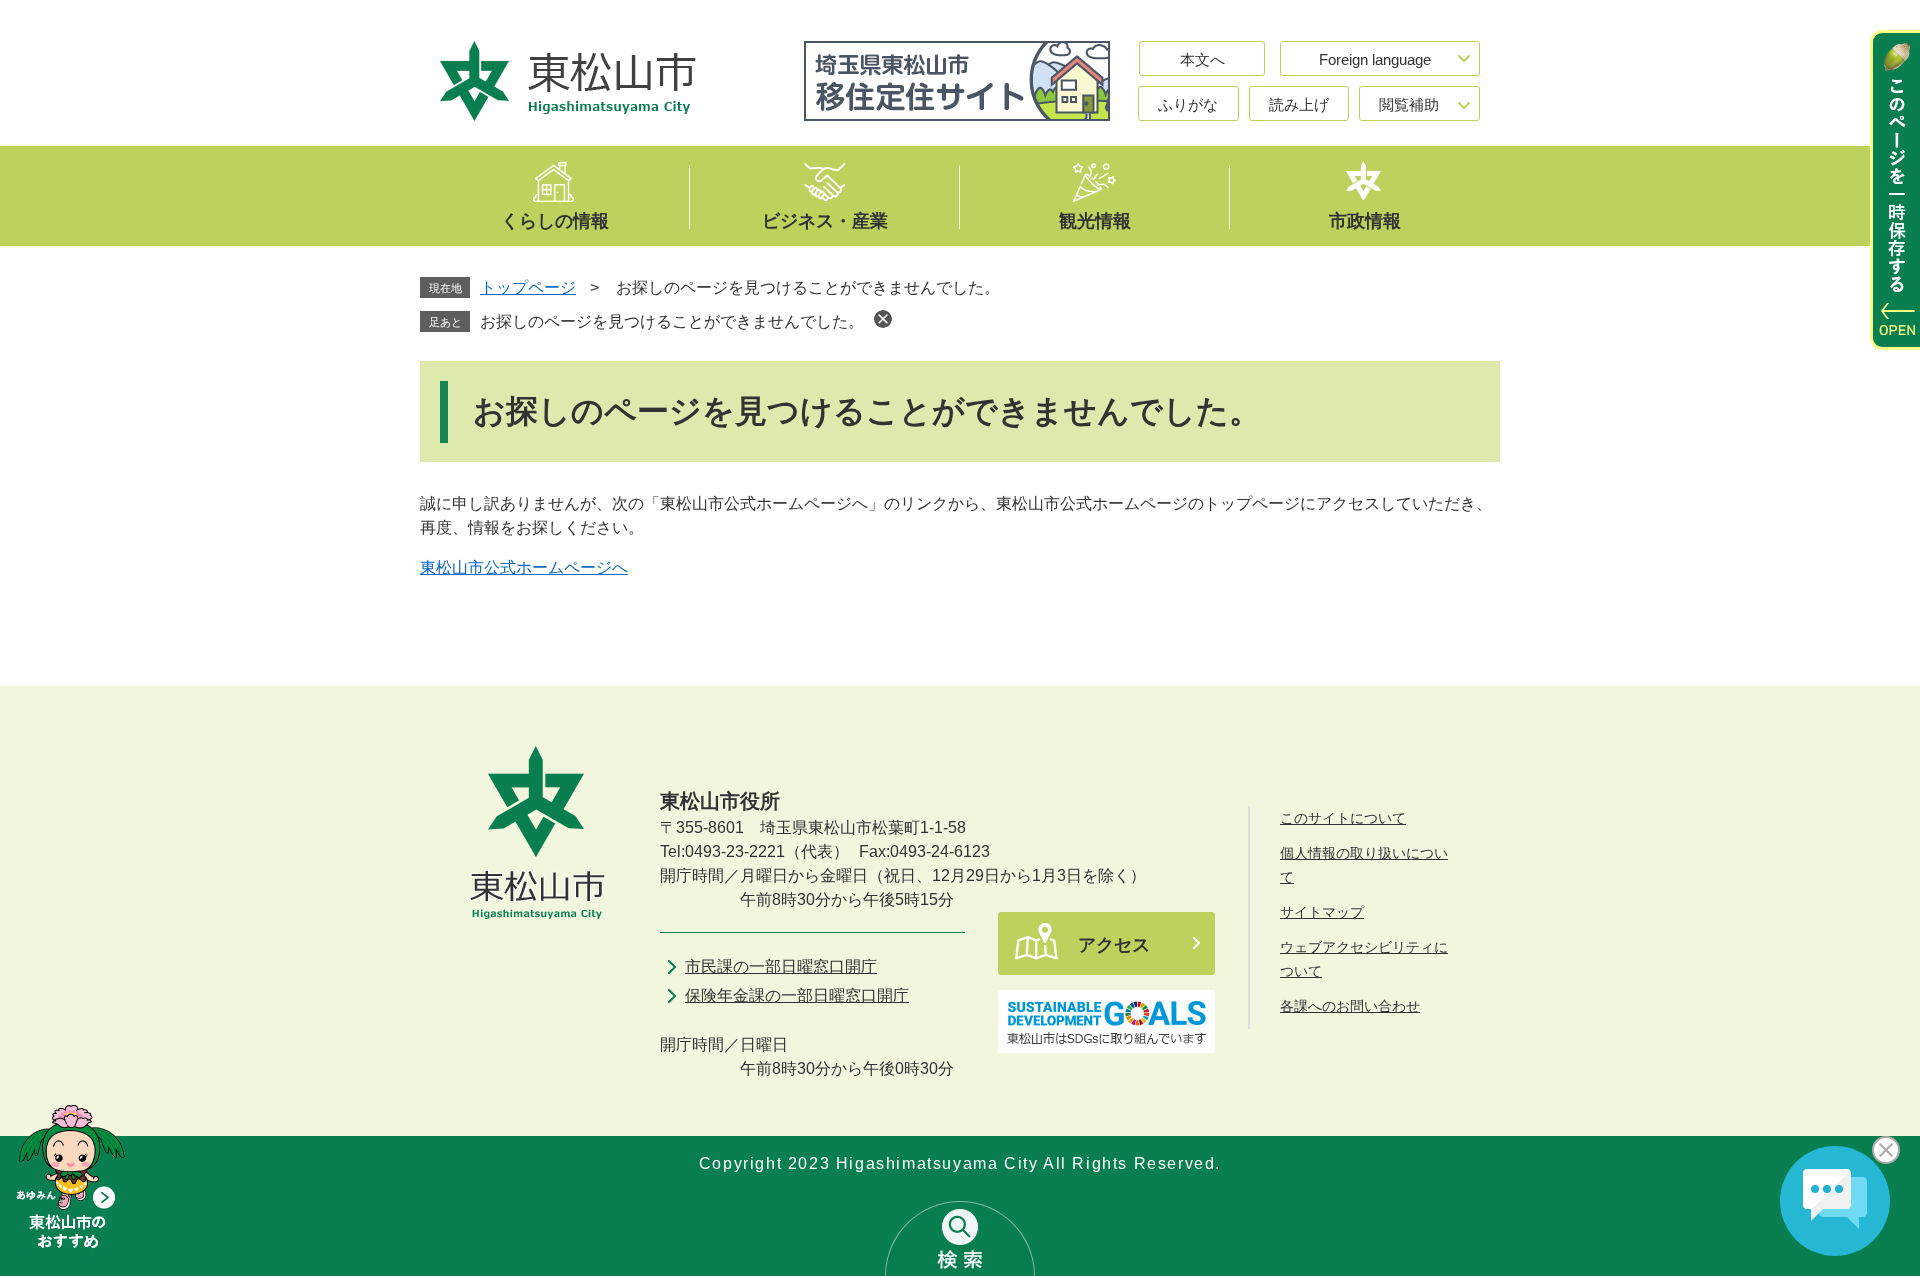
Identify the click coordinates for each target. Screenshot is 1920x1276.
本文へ (1202, 59)
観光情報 (1095, 220)
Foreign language (1375, 59)
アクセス (1114, 945)
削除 (883, 319)
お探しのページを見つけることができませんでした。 (672, 321)
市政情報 (1365, 220)
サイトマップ (1322, 912)
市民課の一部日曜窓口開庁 (781, 966)
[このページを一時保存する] (1895, 190)
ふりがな (1188, 104)
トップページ (528, 287)
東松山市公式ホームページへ (524, 567)
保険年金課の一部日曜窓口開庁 (797, 995)
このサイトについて (1343, 818)
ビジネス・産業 (825, 220)
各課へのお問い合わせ (1350, 1006)
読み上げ (1299, 104)
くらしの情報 (555, 220)
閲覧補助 (1409, 104)
